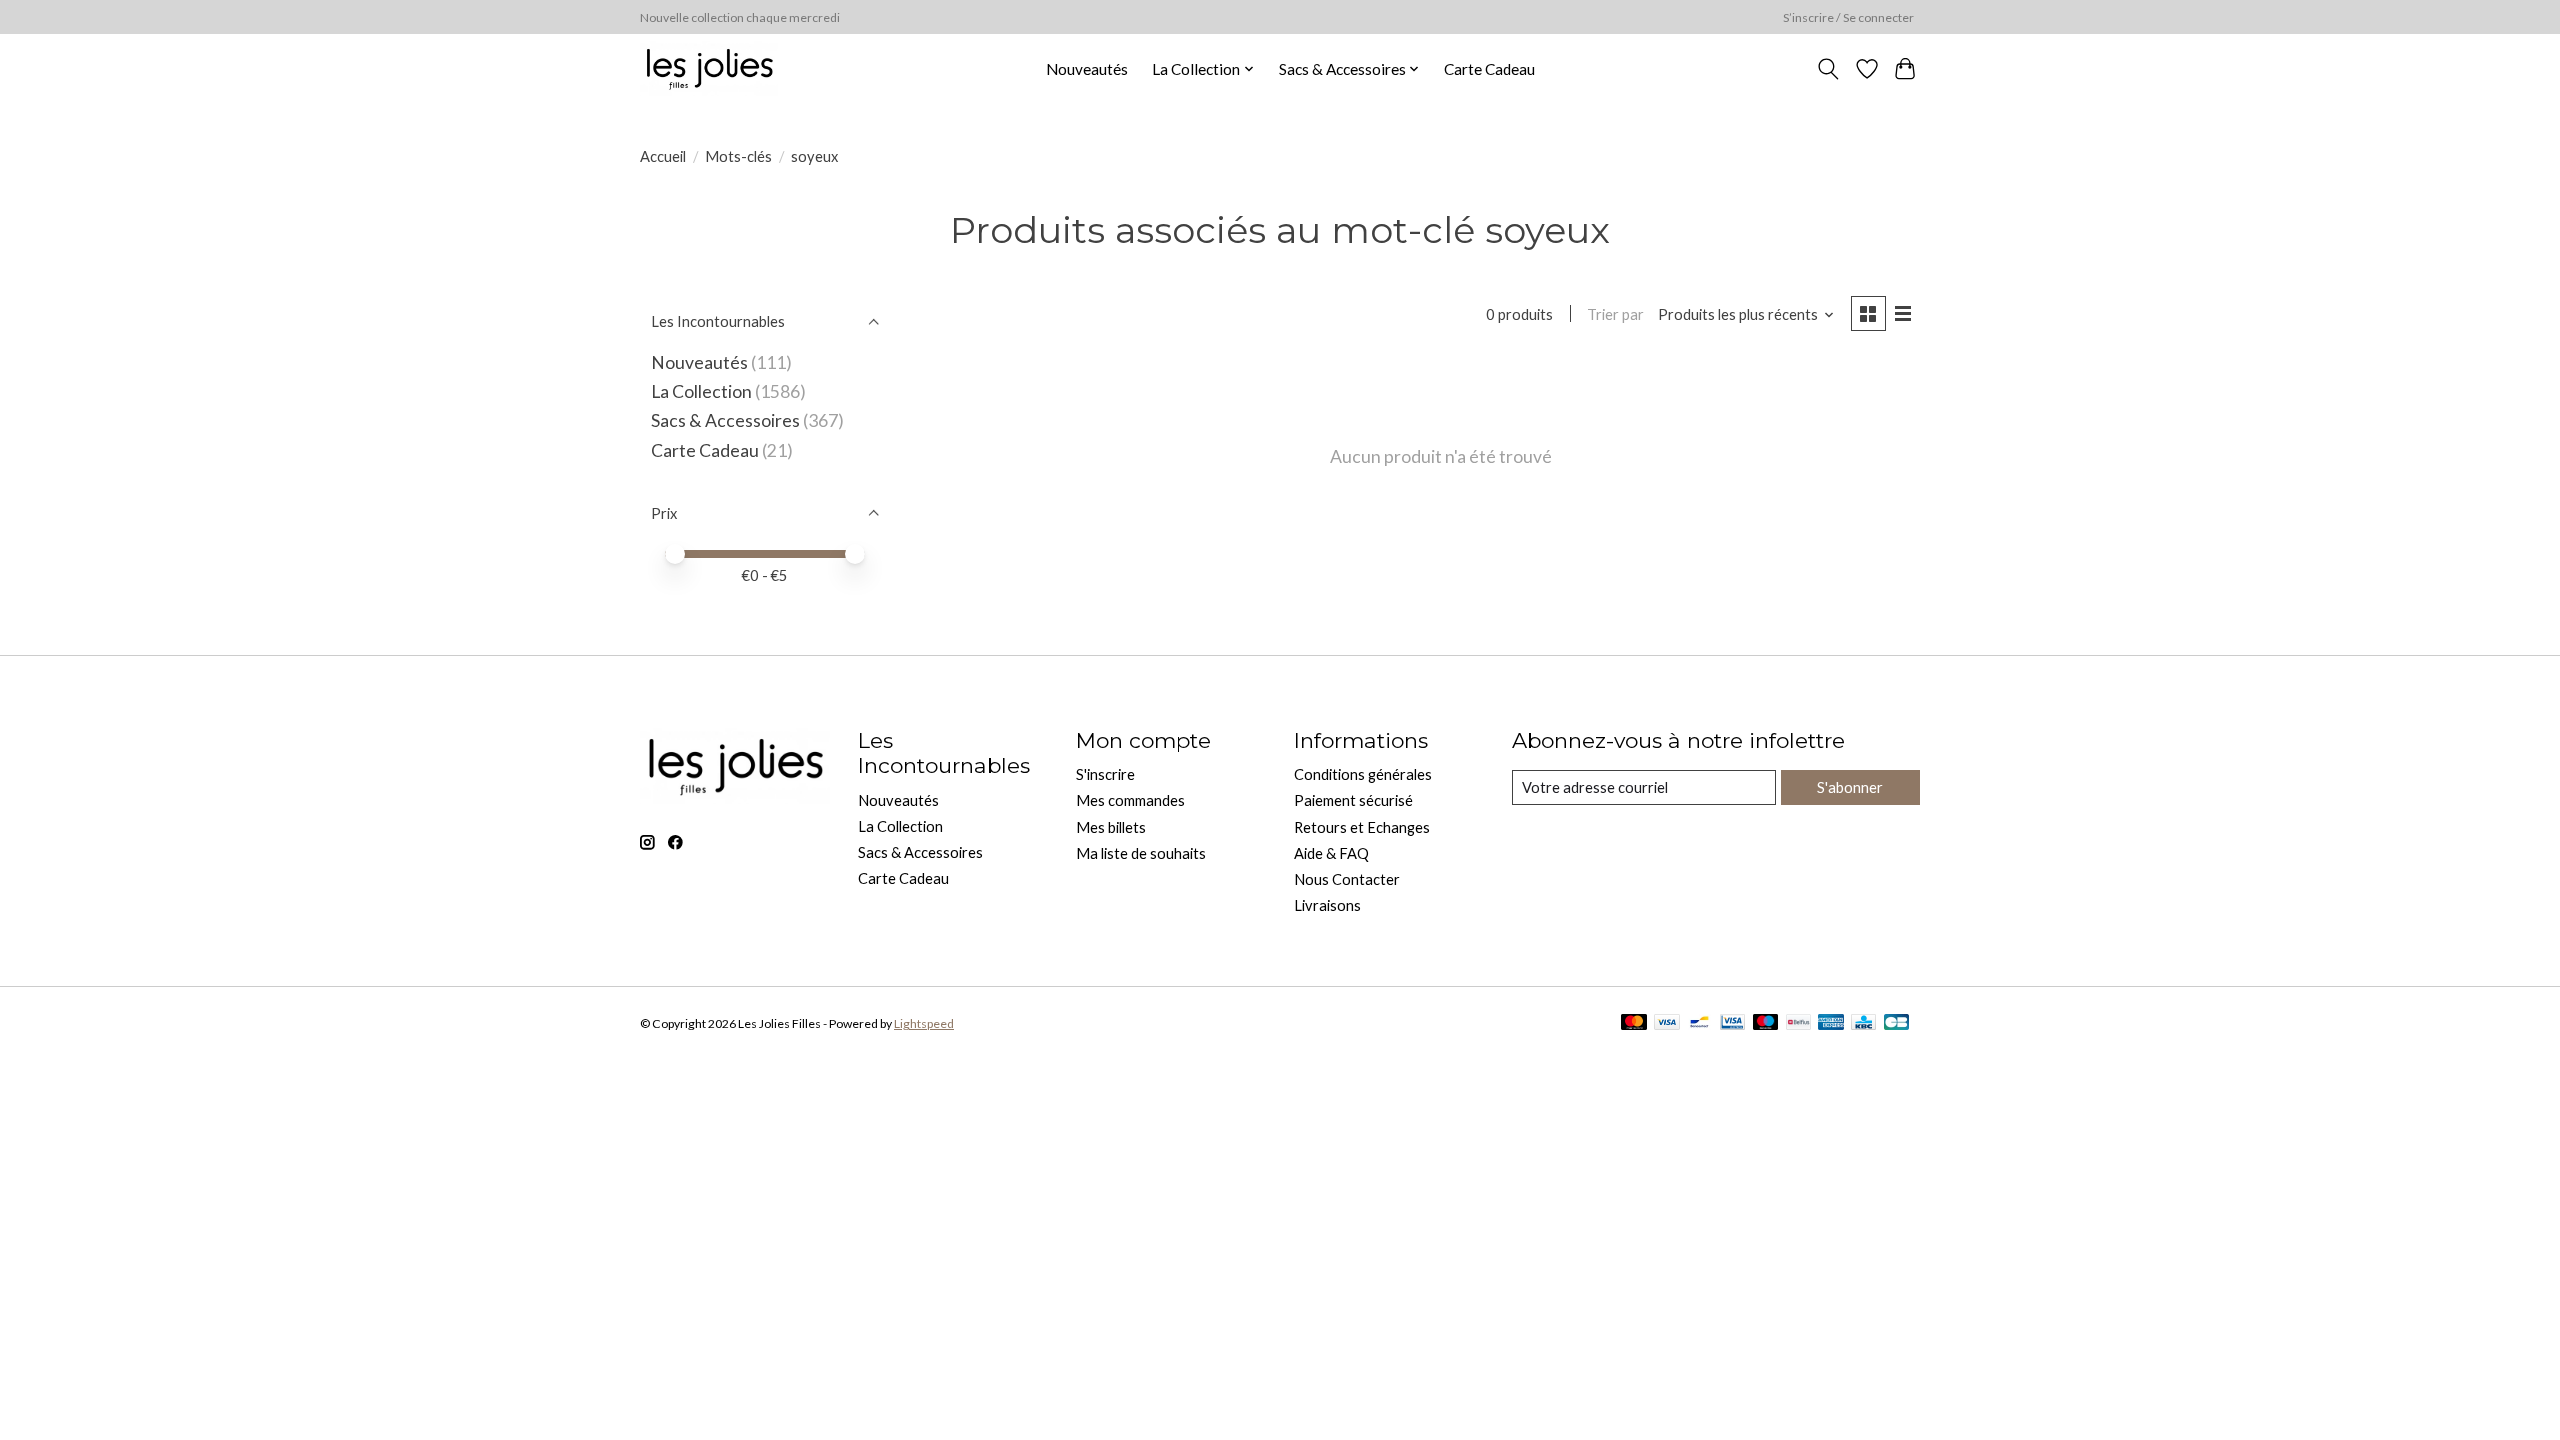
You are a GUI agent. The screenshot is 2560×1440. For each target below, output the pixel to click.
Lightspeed (924, 1023)
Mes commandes (1130, 800)
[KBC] (1863, 1023)
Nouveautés (1087, 69)
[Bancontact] (1699, 1023)
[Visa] (1667, 1023)
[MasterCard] (1634, 1023)
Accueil (663, 156)
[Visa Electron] (1732, 1023)
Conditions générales (1363, 774)
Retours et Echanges (1362, 827)
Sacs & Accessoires (725, 420)
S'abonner (1850, 787)
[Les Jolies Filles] (709, 68)
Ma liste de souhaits (1141, 853)
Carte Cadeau (1489, 69)
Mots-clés (738, 156)
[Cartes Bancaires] (1896, 1023)
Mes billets (1111, 827)
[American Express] (1831, 1023)
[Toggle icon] (1828, 69)
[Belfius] (1798, 1023)
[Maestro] (1766, 1023)
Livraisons (1327, 905)
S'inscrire (1105, 774)
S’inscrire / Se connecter (1848, 17)
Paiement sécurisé (1353, 800)
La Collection (701, 391)
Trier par (1615, 314)
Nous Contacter (1347, 879)
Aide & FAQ (1331, 853)
